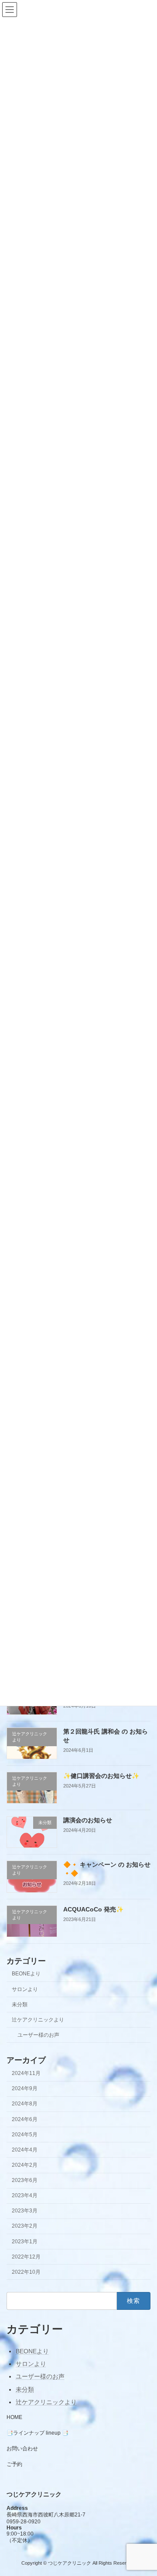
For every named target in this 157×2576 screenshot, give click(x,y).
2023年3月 (25, 2211)
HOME (14, 2417)
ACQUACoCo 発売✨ (93, 1909)
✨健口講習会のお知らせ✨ (101, 1776)
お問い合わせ (22, 2449)
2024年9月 (25, 2089)
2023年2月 (25, 2226)
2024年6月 (25, 2119)
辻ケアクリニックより (38, 2020)
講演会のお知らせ (88, 1821)
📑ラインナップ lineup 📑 (38, 2433)
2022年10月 (26, 2272)
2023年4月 (25, 2196)
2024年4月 (25, 2150)
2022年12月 (26, 2257)
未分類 (20, 2005)
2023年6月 (25, 2180)
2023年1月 (25, 2242)
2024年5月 (25, 2135)
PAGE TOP (145, 2489)
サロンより (25, 1989)
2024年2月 (25, 2165)
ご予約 (14, 2464)
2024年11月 (26, 2074)
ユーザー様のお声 (38, 2035)
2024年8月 (25, 2104)
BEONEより (26, 1974)
